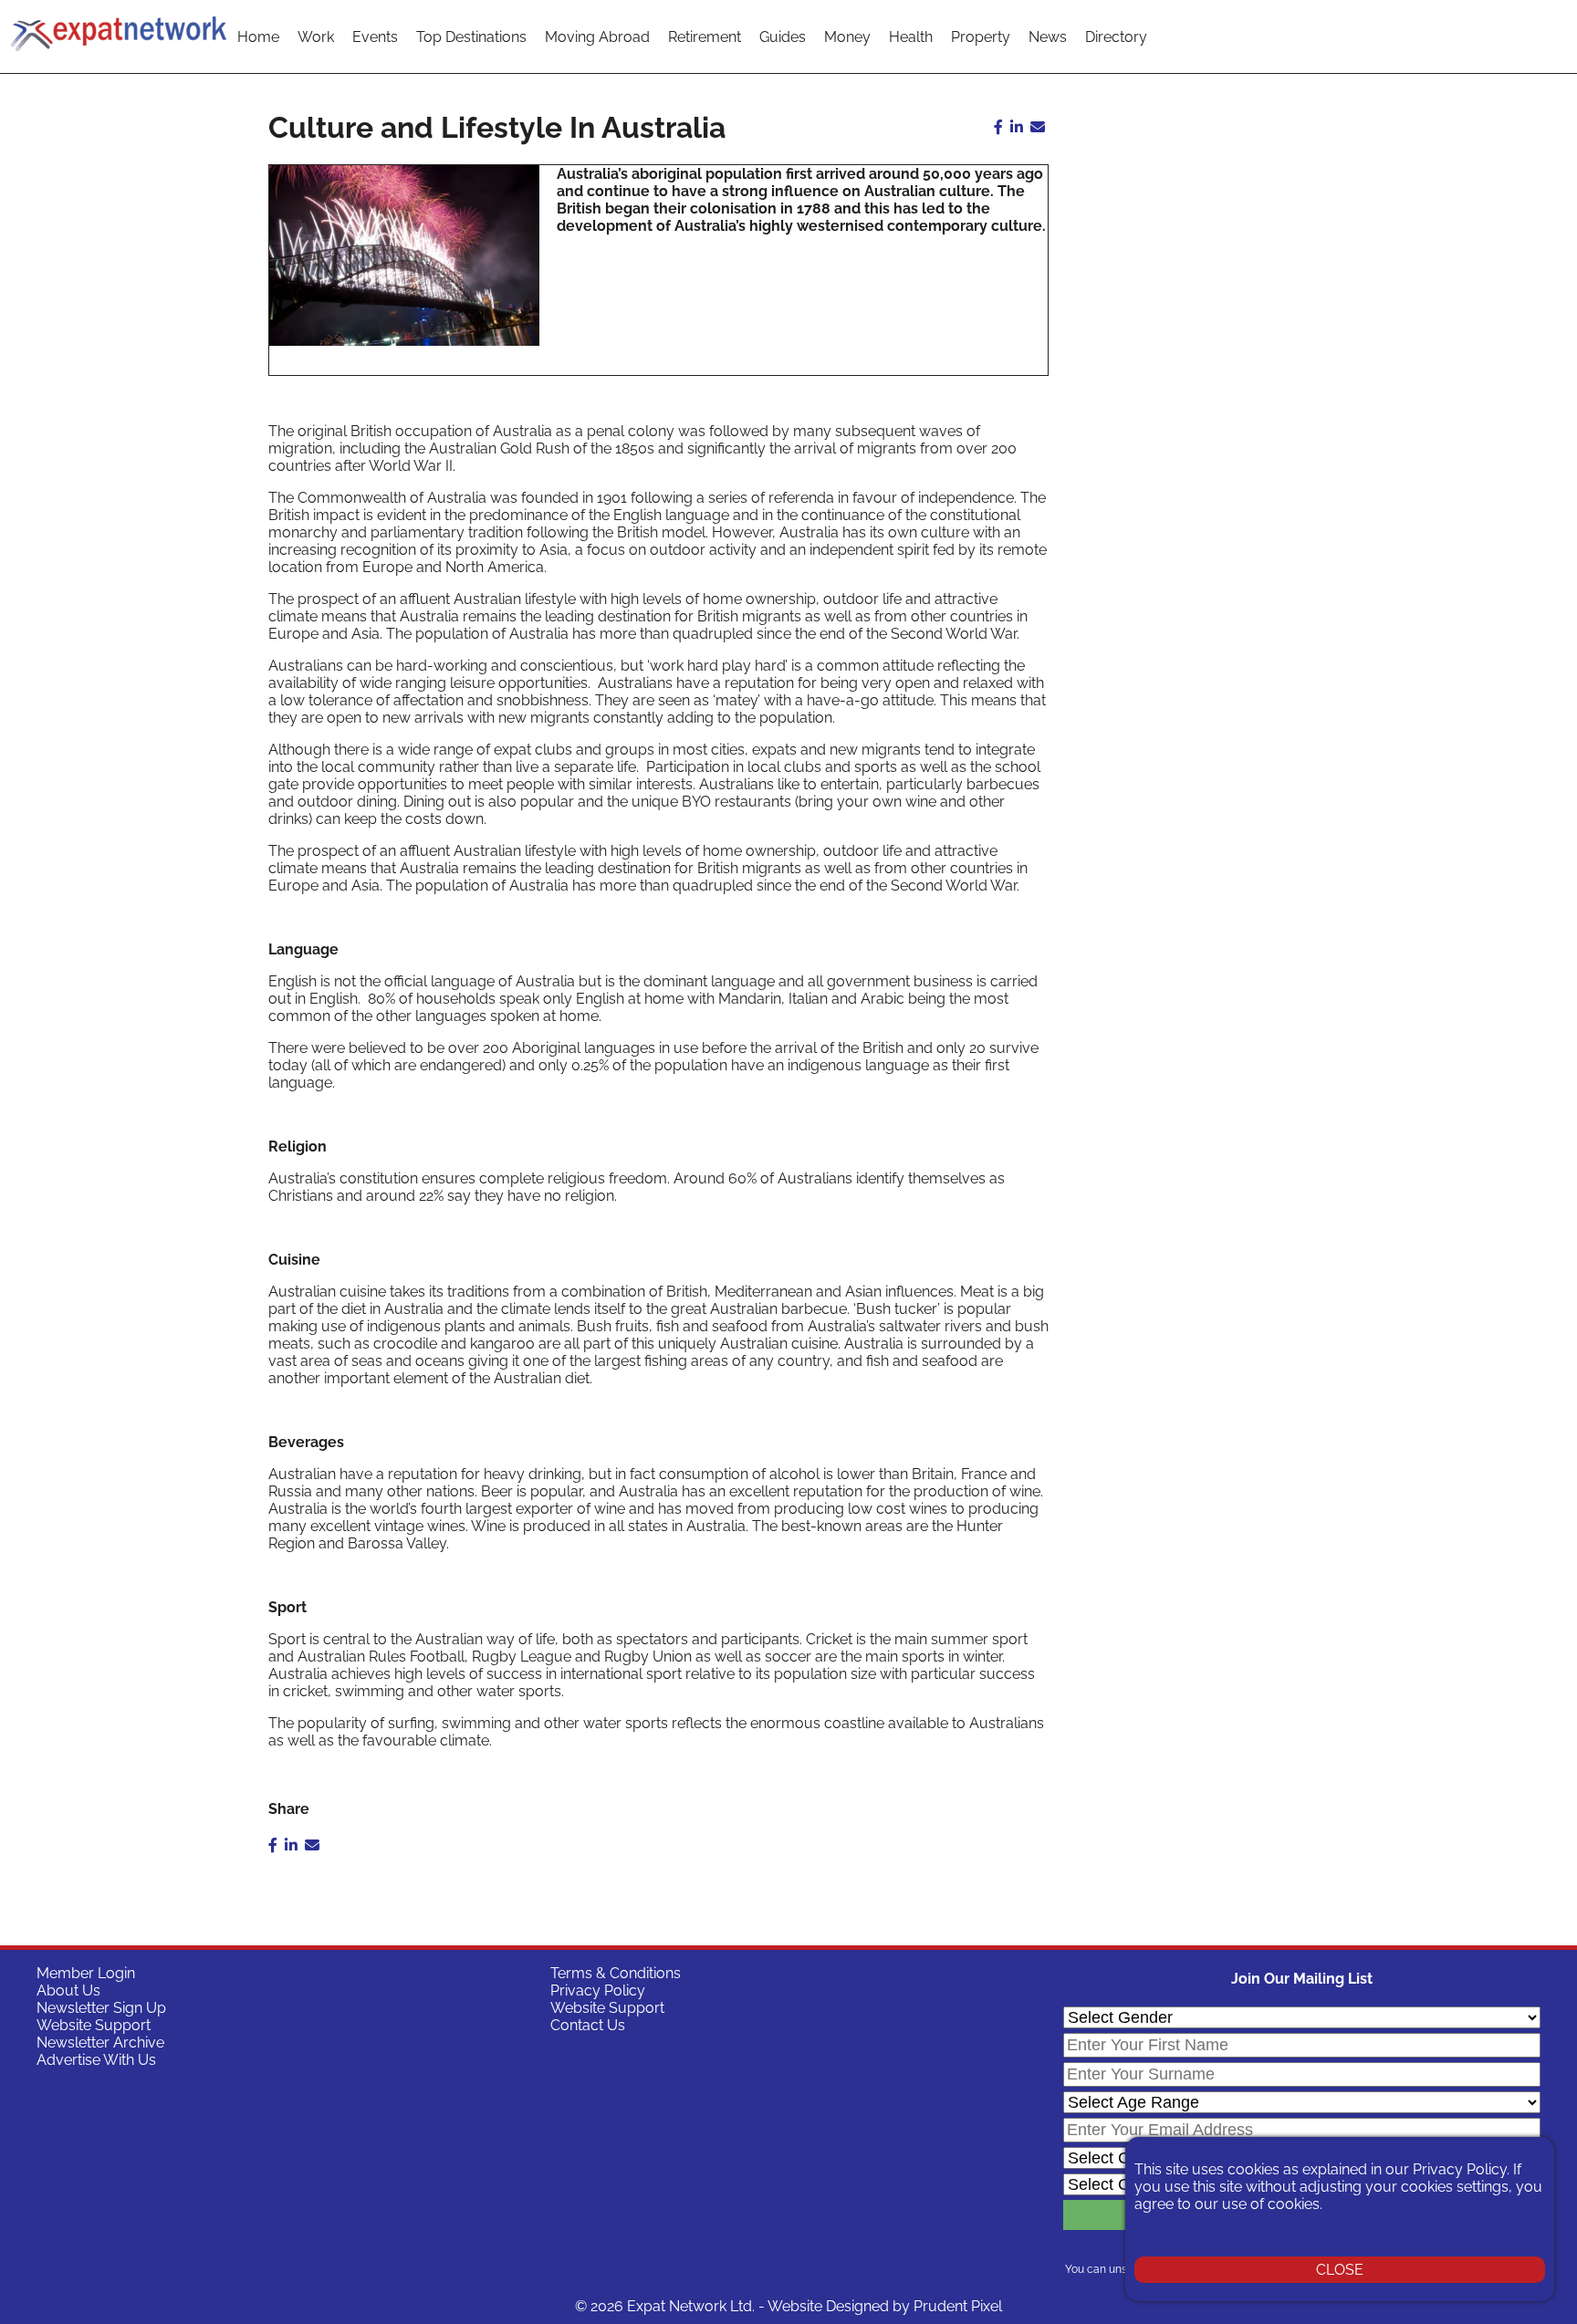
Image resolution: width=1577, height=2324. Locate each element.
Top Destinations (471, 37)
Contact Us (588, 2025)
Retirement (705, 37)
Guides (783, 37)
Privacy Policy (598, 1991)
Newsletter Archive (100, 2043)
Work (316, 37)
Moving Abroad (597, 37)
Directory (1116, 37)
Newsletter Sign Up (101, 2008)
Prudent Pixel (958, 2306)
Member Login (86, 1973)
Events (375, 37)
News (1048, 37)
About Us (68, 1991)
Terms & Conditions (616, 1973)
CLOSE (1340, 2270)
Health (911, 37)
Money (847, 37)
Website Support (94, 2025)
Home (258, 37)
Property (981, 37)
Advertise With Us (96, 2060)
